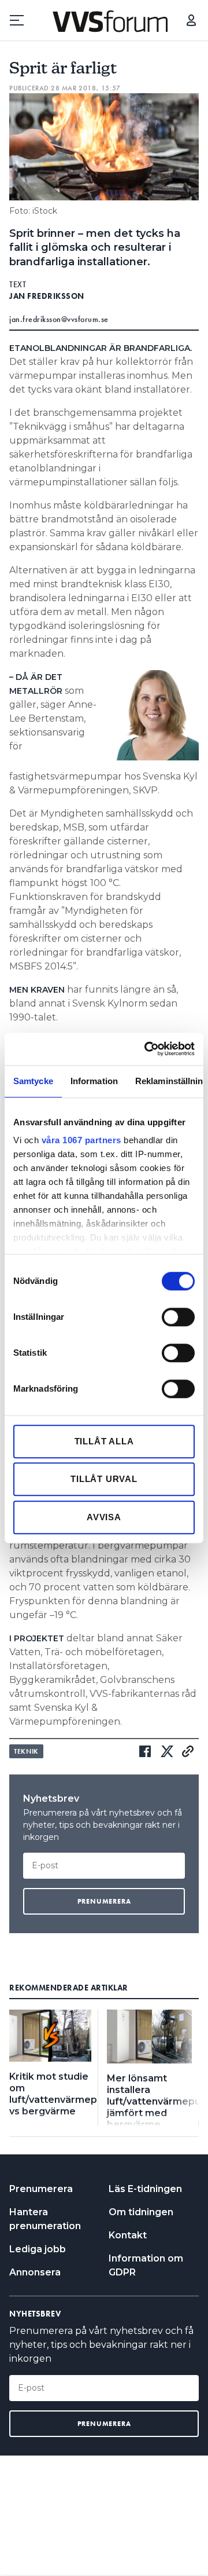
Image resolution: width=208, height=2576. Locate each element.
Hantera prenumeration (45, 2219)
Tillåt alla (104, 1441)
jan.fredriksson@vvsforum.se (59, 319)
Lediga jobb (38, 2249)
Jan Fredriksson (47, 296)
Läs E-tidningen (145, 2189)
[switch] (178, 1317)
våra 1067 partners (81, 1140)
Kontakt (128, 2235)
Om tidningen (141, 2212)
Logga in (191, 20)
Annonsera (35, 2272)
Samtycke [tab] (33, 1081)
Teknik (26, 1751)
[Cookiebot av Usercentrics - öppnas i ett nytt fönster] (147, 1049)
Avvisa (104, 1517)
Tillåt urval (104, 1479)
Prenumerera (41, 2189)
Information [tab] (94, 1081)
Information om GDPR (146, 2265)
